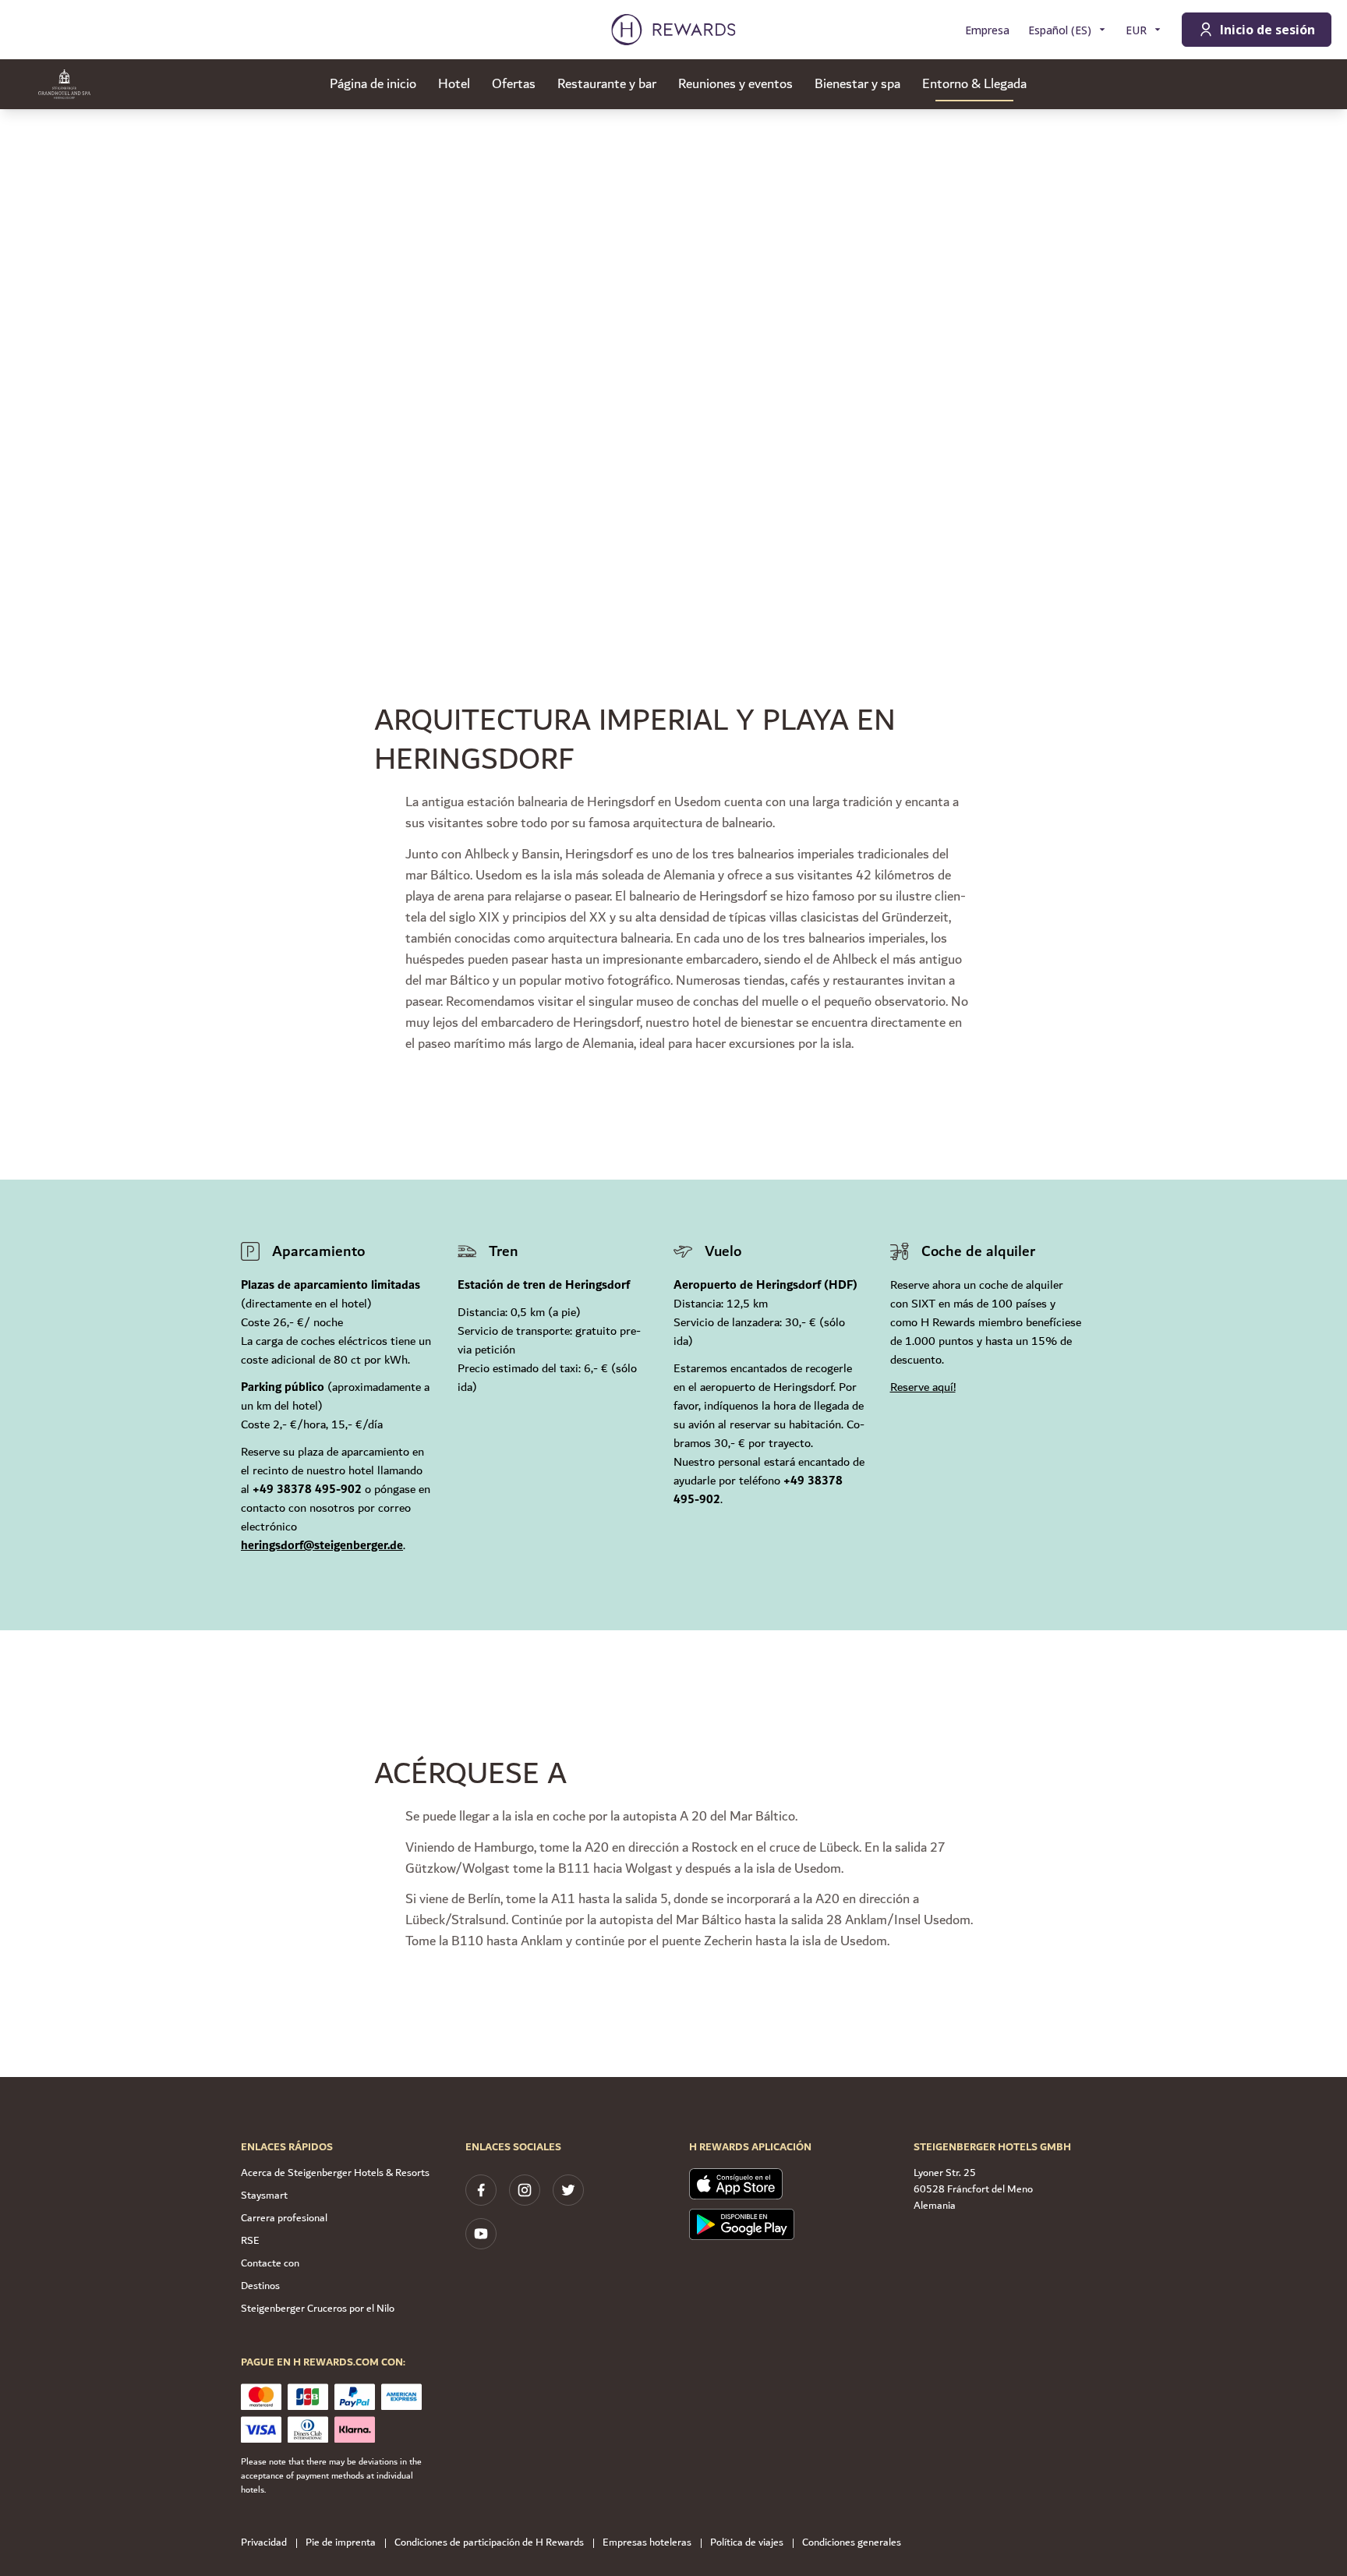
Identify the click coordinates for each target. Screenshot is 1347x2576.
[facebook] (481, 2190)
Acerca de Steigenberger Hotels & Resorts (335, 2173)
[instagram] (525, 2190)
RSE (250, 2241)
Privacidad (264, 2543)
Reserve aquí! (923, 1387)
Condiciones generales (852, 2543)
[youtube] (481, 2234)
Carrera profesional (284, 2218)
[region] (673, 343)
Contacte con (270, 2263)
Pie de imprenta (341, 2543)
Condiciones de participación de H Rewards (489, 2543)
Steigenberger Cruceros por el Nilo (318, 2309)
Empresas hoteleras (647, 2543)
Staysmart (264, 2196)
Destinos (260, 2286)
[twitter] (568, 2190)
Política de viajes (747, 2543)
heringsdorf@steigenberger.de (322, 1546)
